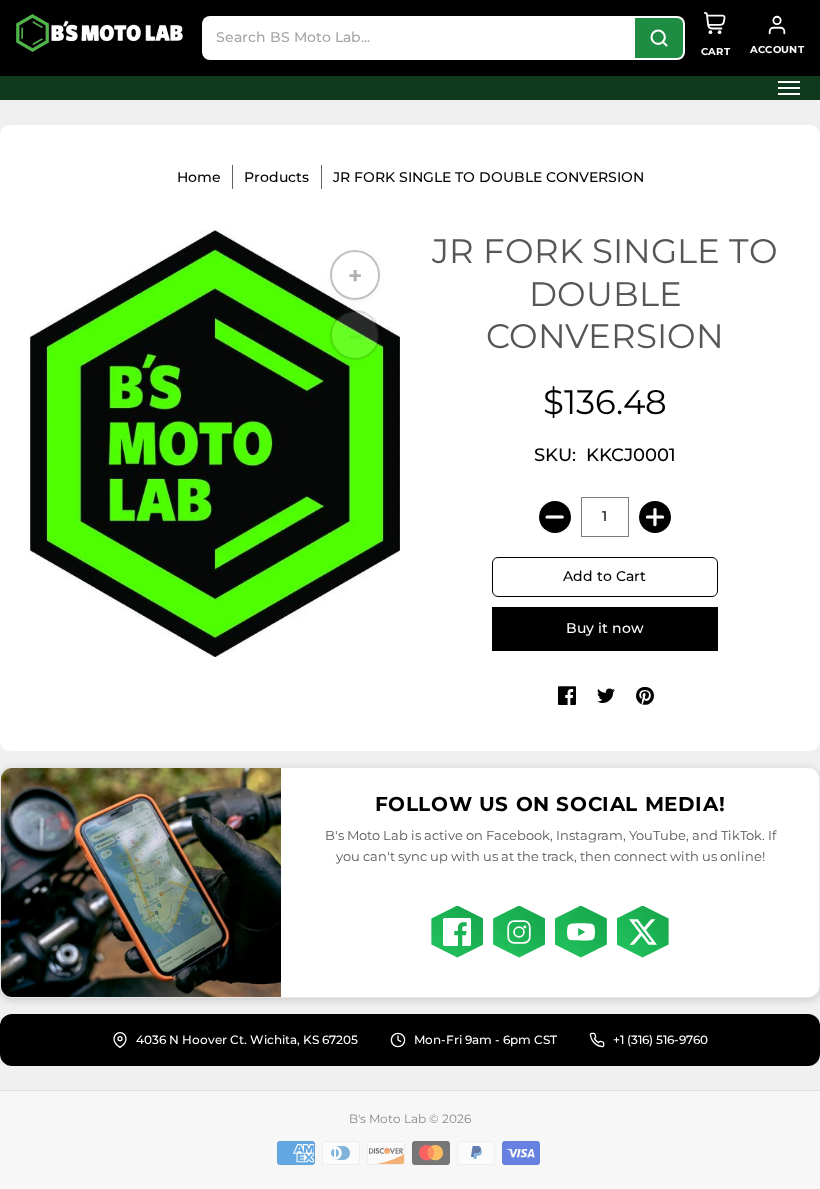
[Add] (655, 517)
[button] (783, 88)
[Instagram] (519, 932)
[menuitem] (783, 88)
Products (276, 177)
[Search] (659, 38)
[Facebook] (457, 932)
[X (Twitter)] (643, 932)
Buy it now (605, 628)
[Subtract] (555, 517)
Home (199, 177)
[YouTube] (581, 932)
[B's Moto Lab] (101, 33)
